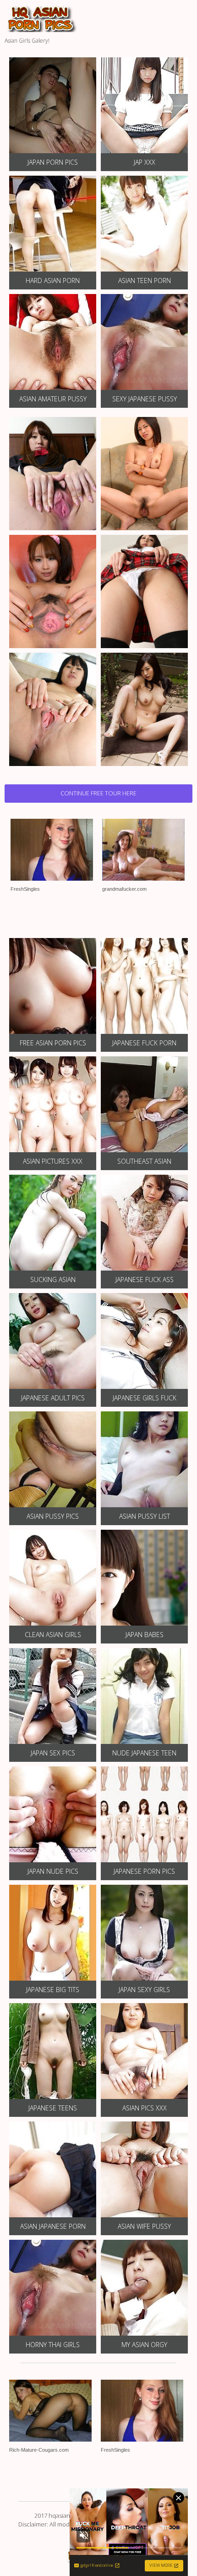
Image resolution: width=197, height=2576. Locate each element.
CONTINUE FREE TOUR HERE (98, 793)
